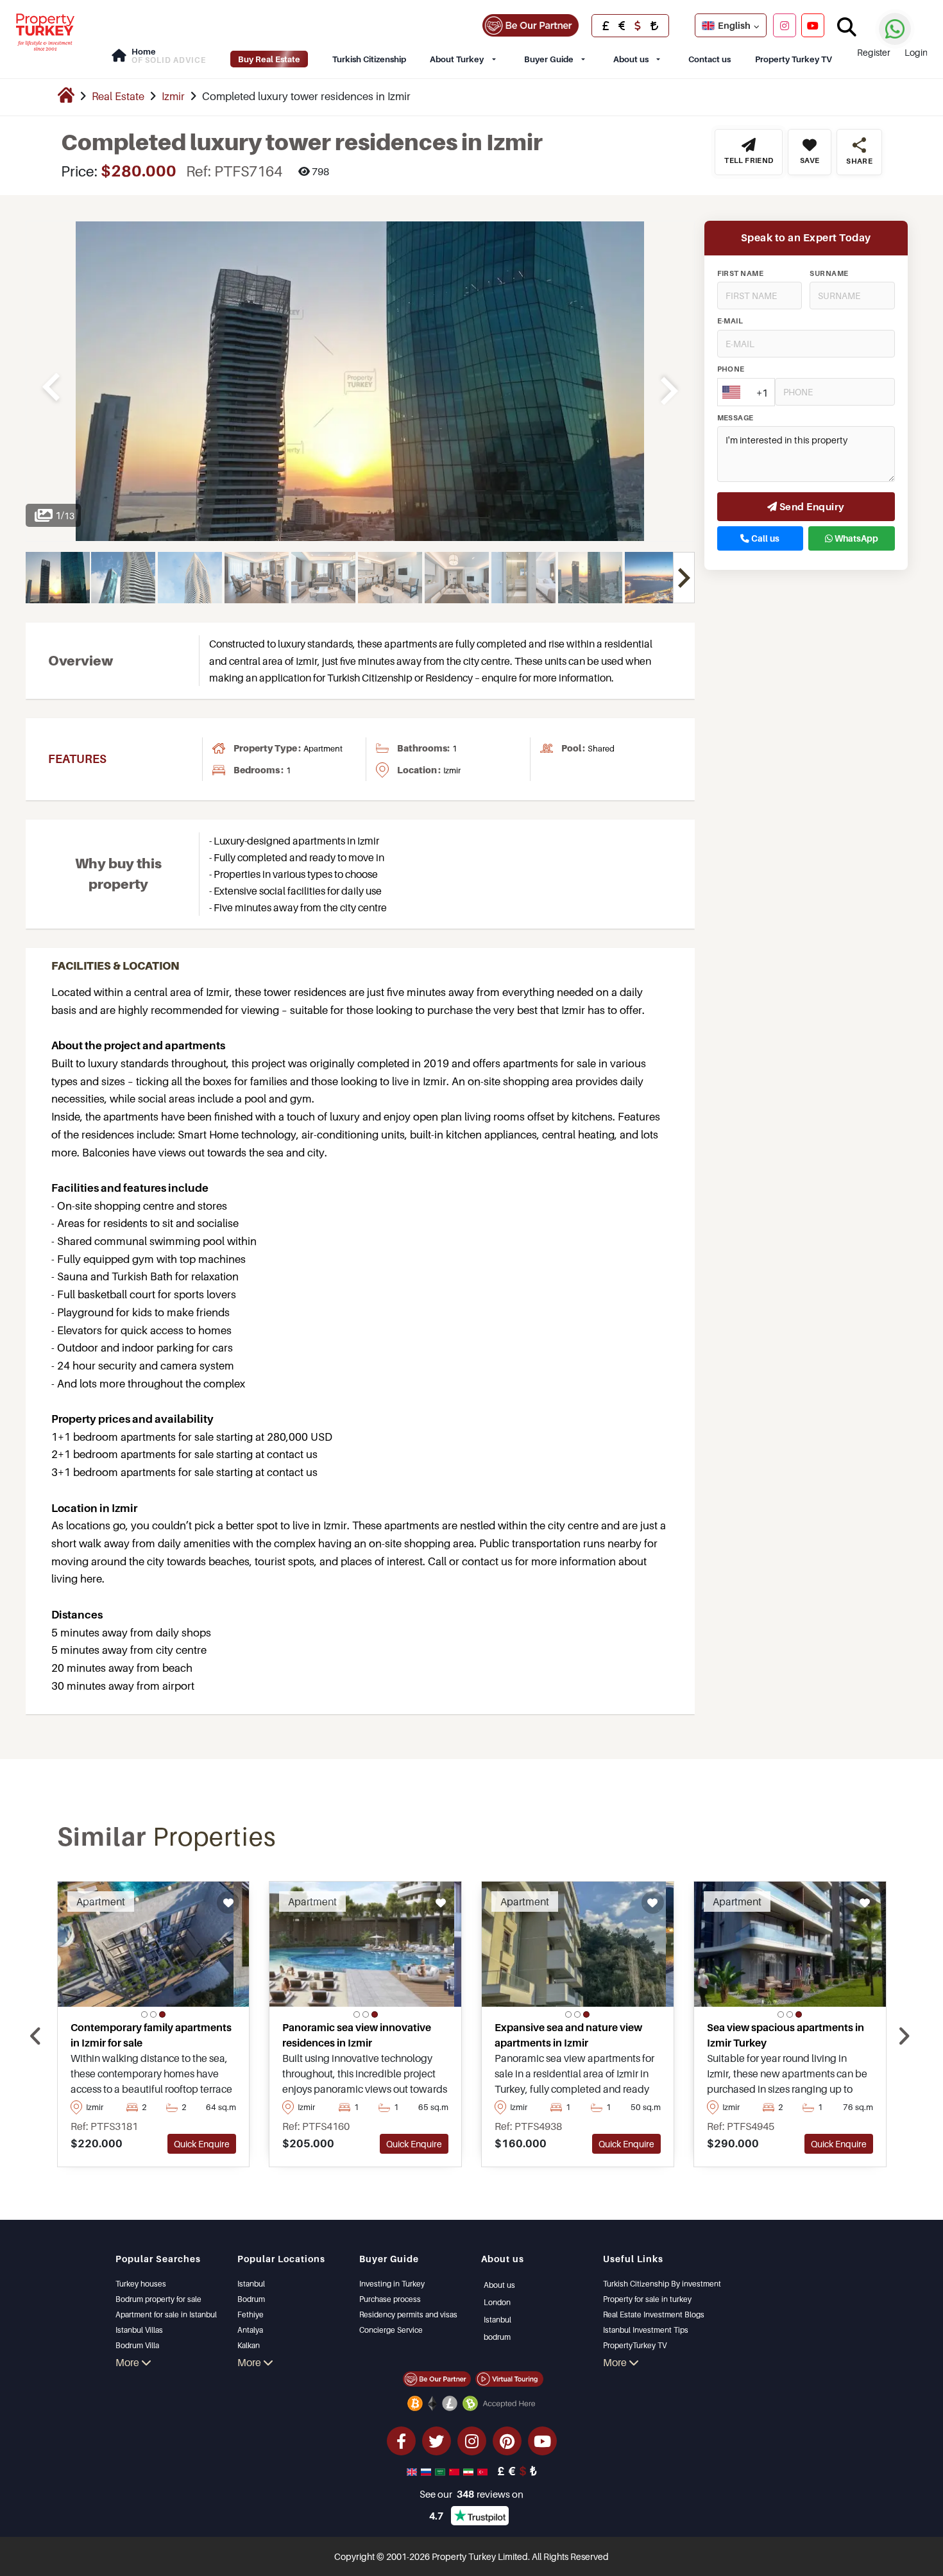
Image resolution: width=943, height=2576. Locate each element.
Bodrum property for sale (158, 2299)
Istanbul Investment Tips (646, 2330)
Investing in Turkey (392, 2284)
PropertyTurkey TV (635, 2345)
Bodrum (251, 2299)
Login (916, 52)
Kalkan (249, 2345)
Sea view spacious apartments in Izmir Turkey (786, 2035)
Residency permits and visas (408, 2314)
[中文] (455, 2471)
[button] (144, 2014)
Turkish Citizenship (369, 59)
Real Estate (118, 96)
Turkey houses (141, 2284)
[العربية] (441, 2471)
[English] (413, 2471)
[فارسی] (470, 2471)
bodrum (497, 2337)
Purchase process (390, 2299)
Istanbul (251, 2284)
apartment (323, 748)
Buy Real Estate (269, 59)
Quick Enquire (202, 2144)
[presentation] (36, 2036)
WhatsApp (855, 538)
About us (631, 59)
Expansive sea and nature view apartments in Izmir (568, 2035)
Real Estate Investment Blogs (654, 2314)
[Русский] (427, 2471)
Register (874, 52)
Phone (731, 370)
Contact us (709, 59)
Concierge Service (391, 2330)
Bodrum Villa (137, 2345)
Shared (601, 748)
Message (735, 418)
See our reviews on (471, 2494)
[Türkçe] (484, 2471)
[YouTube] (813, 25)
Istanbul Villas (139, 2330)
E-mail (730, 322)
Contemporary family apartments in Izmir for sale (151, 2035)
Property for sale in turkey (647, 2299)
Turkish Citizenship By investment (662, 2284)
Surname (829, 273)
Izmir (173, 96)
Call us (764, 538)
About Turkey (457, 59)
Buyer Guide (549, 59)
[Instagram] (785, 25)
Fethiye (251, 2314)
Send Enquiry (811, 506)
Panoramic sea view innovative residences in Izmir (357, 2035)
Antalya (250, 2330)
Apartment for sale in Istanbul (166, 2314)
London (497, 2302)
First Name (741, 273)
